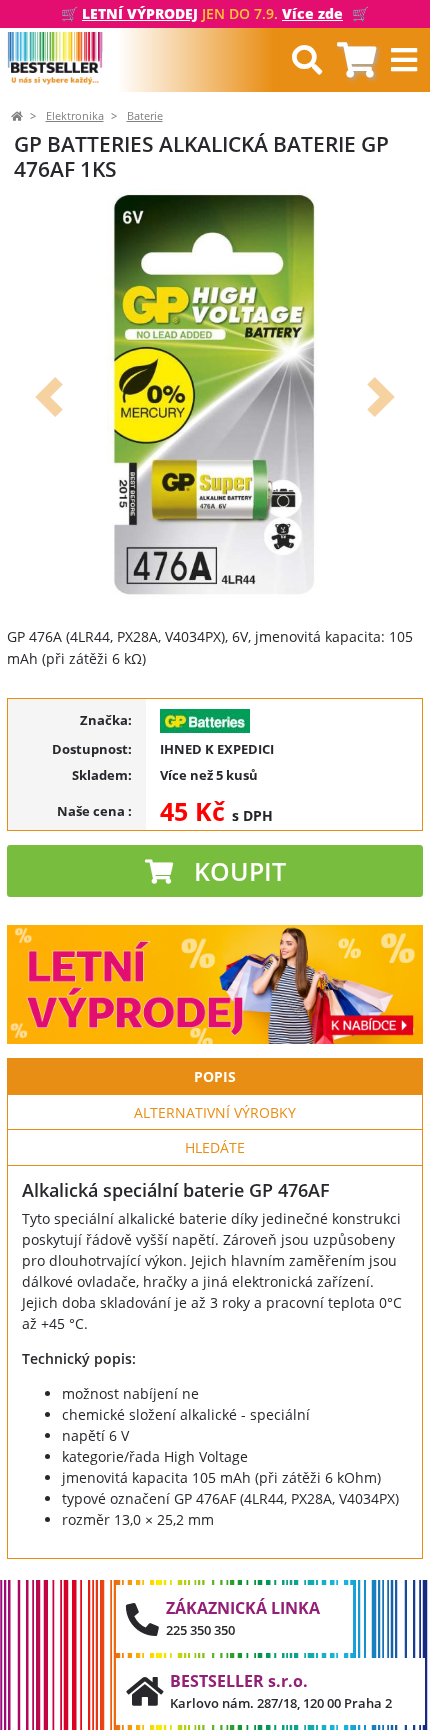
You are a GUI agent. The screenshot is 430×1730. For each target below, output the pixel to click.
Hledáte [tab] (215, 1147)
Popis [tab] (215, 1076)
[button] (48, 397)
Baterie (145, 116)
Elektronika (75, 116)
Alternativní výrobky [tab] (215, 1112)
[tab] (356, 60)
